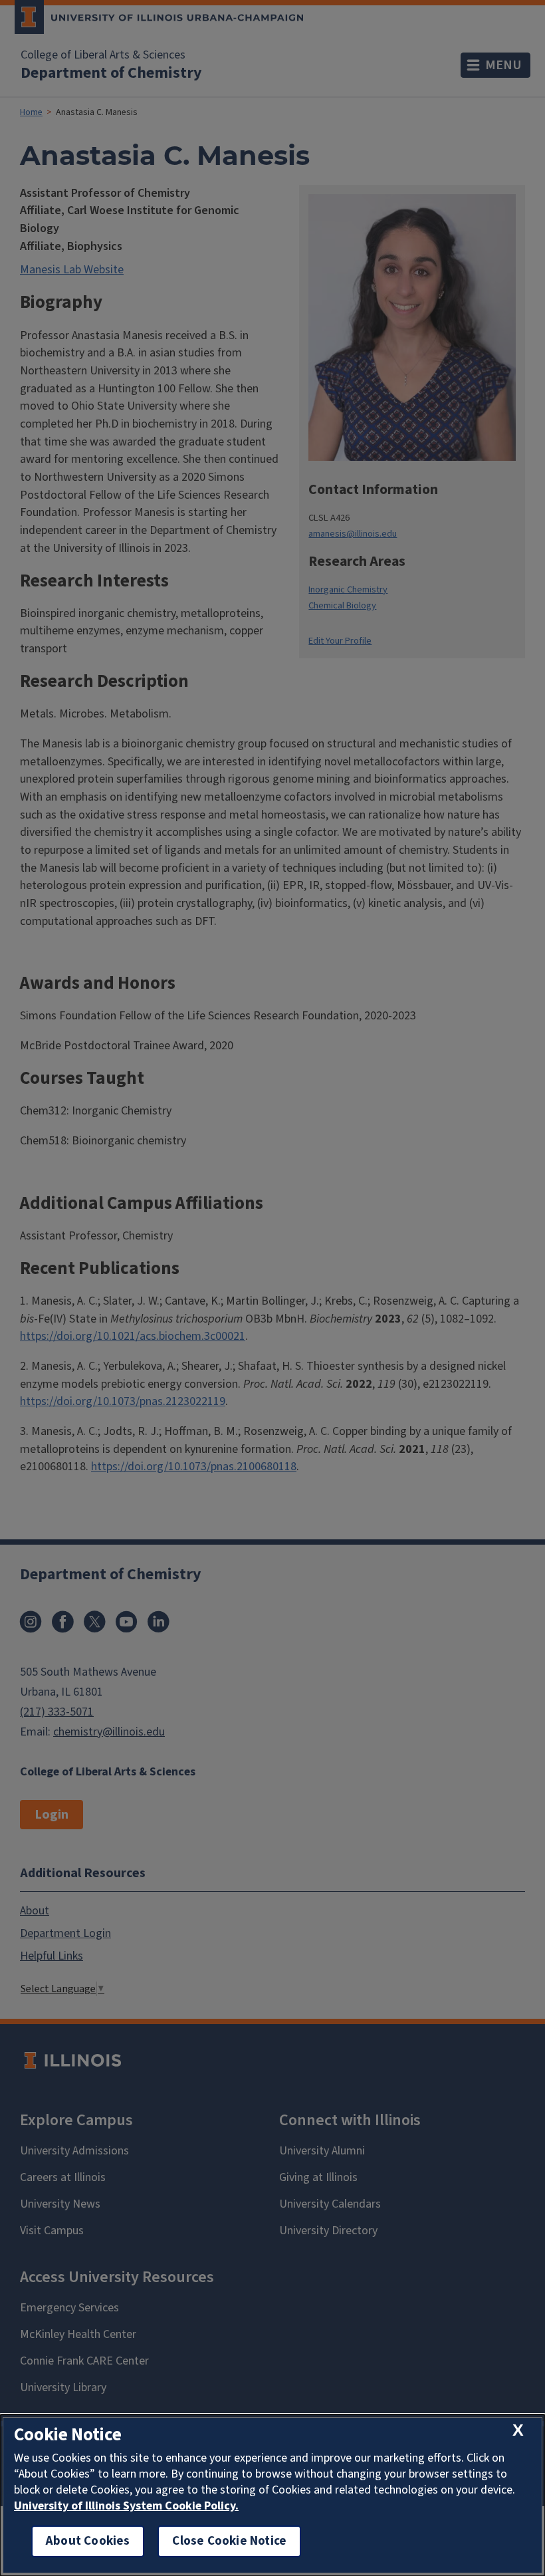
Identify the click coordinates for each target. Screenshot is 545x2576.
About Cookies (88, 2541)
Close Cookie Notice (229, 2541)
